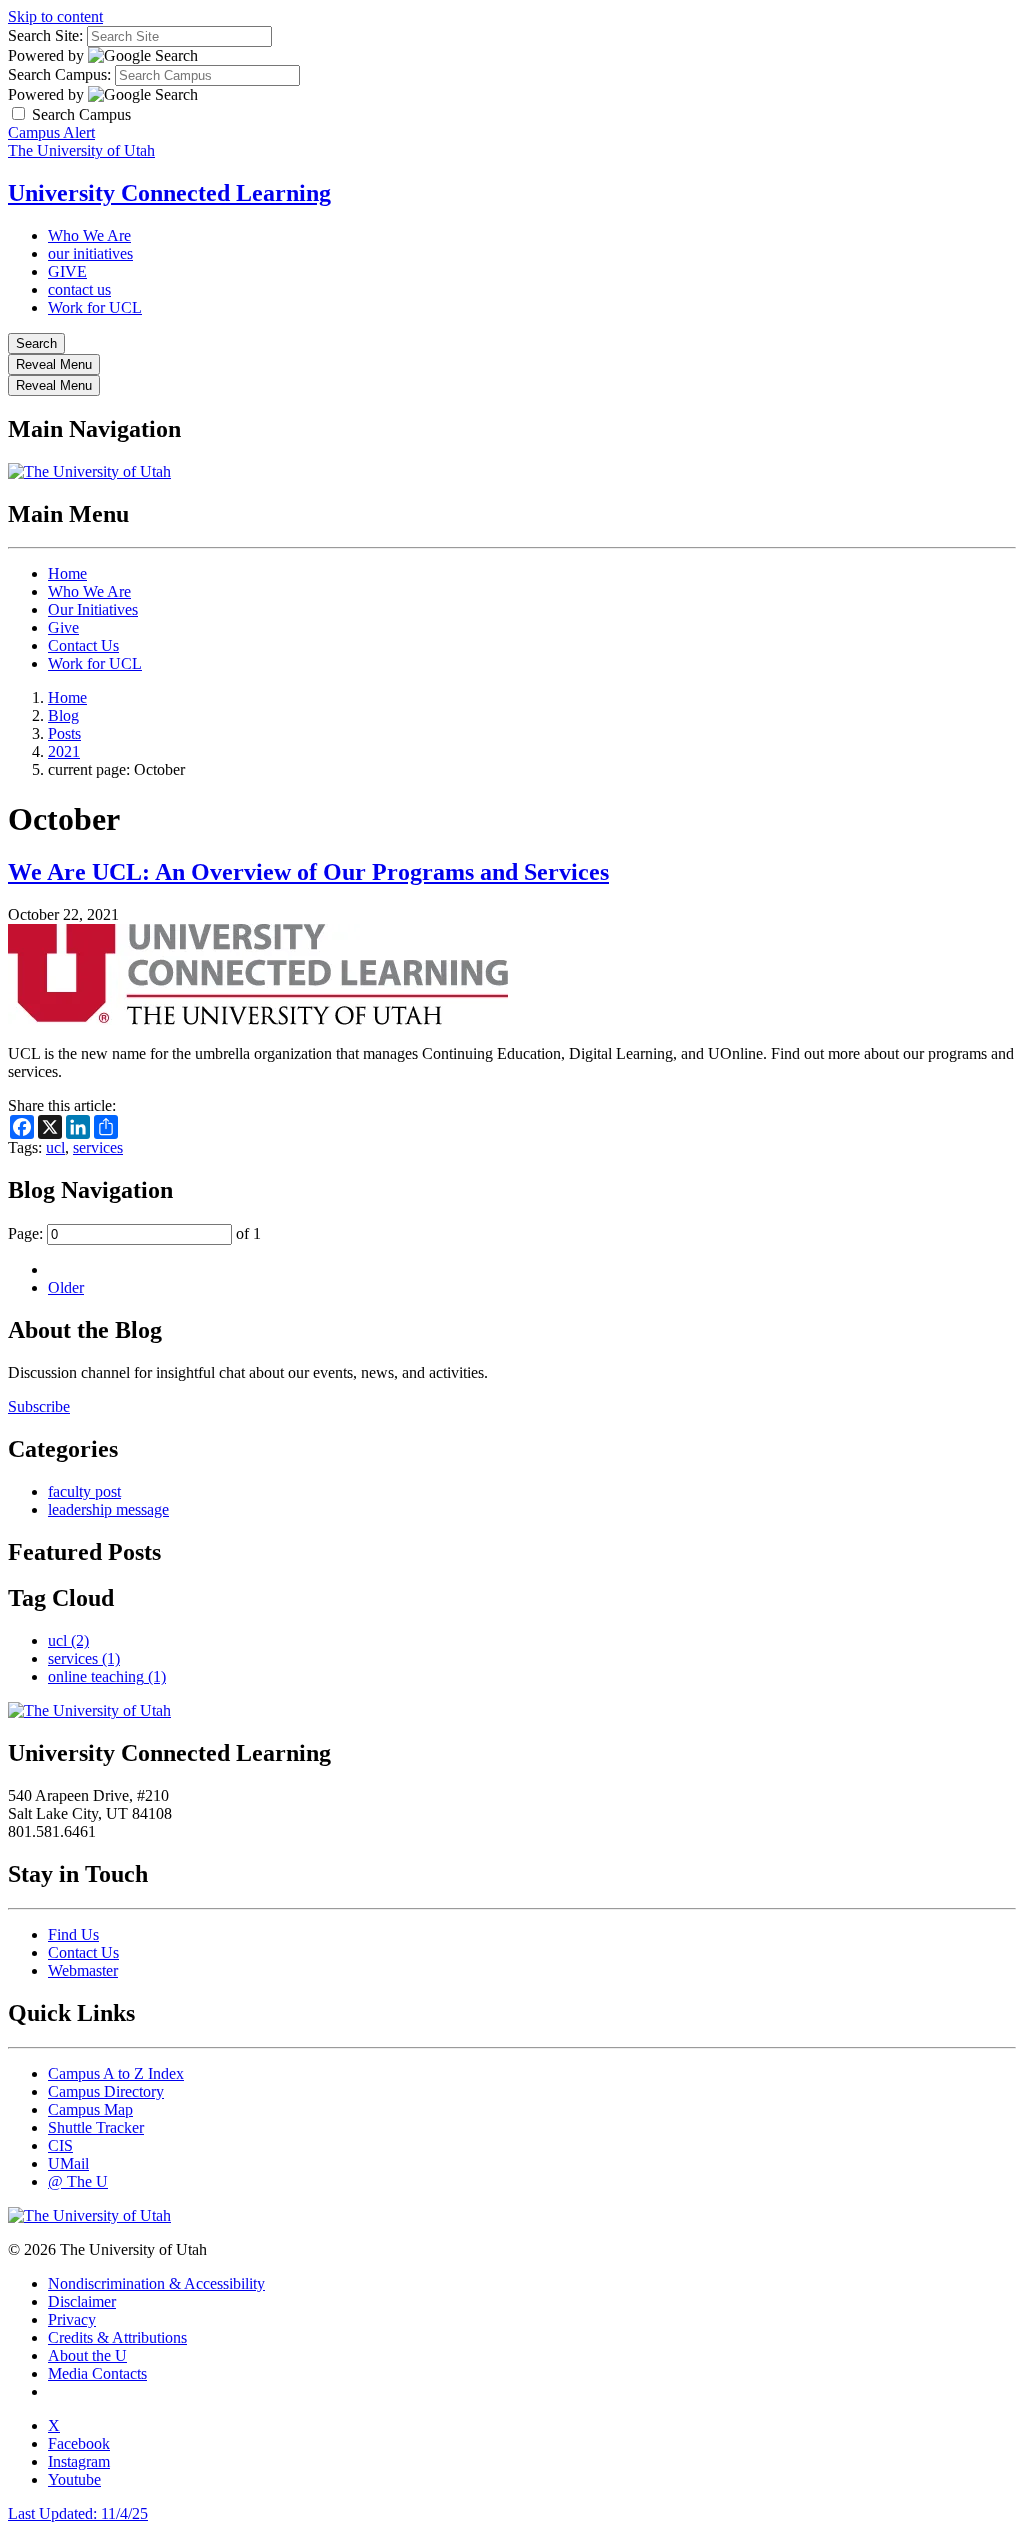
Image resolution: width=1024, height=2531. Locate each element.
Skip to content (55, 16)
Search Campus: (59, 74)
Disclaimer (82, 2301)
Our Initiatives (93, 609)
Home (67, 573)
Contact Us (83, 645)
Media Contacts (97, 2373)
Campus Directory (106, 2091)
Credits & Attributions (117, 2337)
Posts (64, 733)
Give (63, 627)
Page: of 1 (134, 1233)
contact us (79, 289)
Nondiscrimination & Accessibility (156, 2283)
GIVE (67, 271)
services (98, 1147)
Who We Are (89, 235)
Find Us (73, 1934)
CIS (60, 2145)
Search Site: (45, 35)
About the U (87, 2355)
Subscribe (39, 1406)
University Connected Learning (169, 193)
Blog (63, 715)
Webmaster (83, 1970)
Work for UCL (95, 307)
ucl (55, 1147)
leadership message (108, 1509)
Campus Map (90, 2109)
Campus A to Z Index (116, 2073)
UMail (68, 2163)
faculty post (84, 1491)
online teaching (107, 1676)
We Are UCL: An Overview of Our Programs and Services (308, 872)
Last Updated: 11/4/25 (78, 2513)
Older (66, 1287)
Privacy (72, 2319)
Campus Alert (51, 132)
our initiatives (90, 253)
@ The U (78, 2181)
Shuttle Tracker (96, 2127)
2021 (64, 751)
